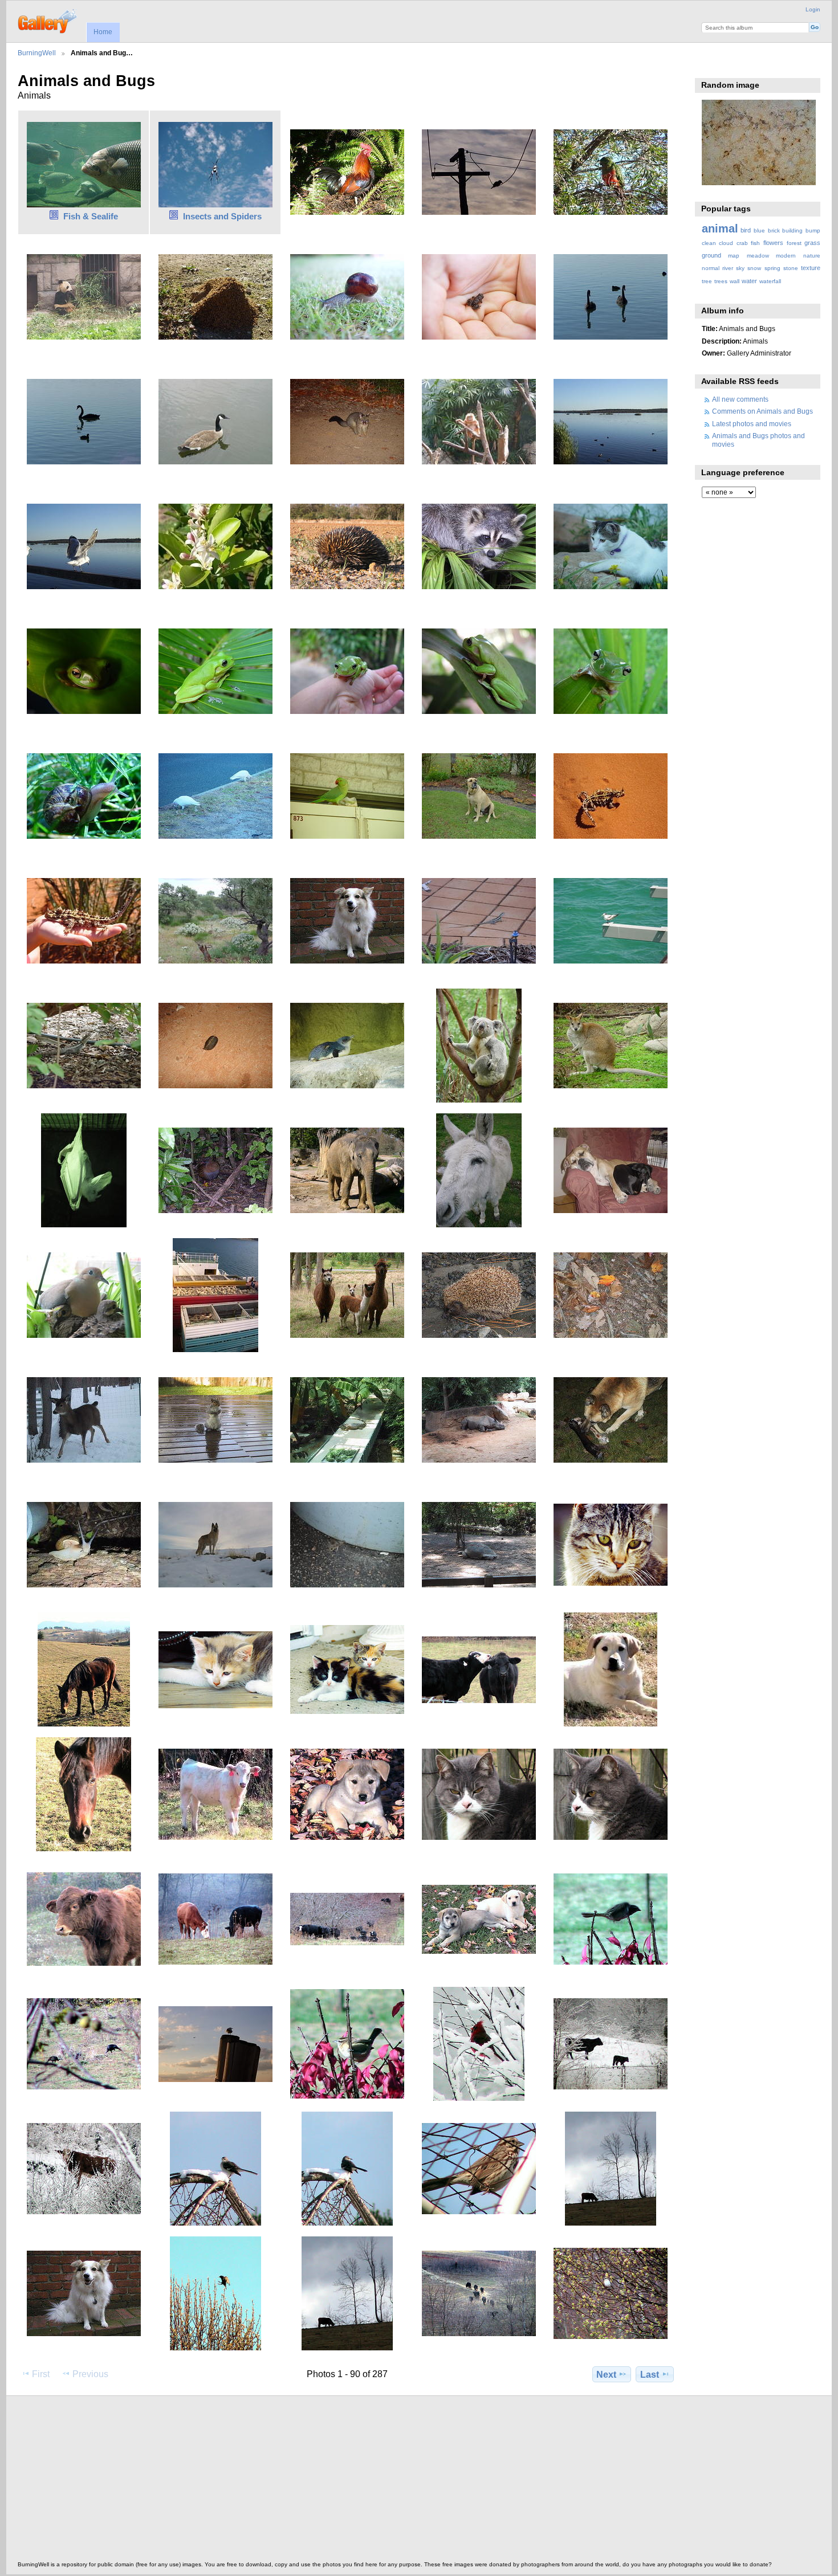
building (792, 230)
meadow (758, 256)
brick (774, 230)
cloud (726, 243)
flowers (773, 243)
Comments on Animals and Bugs (762, 411)
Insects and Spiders (222, 216)
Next (606, 2375)
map (734, 256)
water (749, 281)
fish (755, 243)
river (728, 268)
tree (707, 281)
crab (742, 243)
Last (650, 2375)
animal (720, 228)
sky (740, 268)
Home (103, 32)
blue (759, 230)
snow (754, 268)
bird (746, 230)
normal (711, 268)
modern (786, 256)
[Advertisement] (360, 2481)
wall (735, 281)
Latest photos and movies (752, 424)
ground (711, 255)
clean (709, 243)
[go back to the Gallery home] (48, 20)
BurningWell (37, 53)
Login (813, 9)
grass (812, 243)
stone (791, 268)
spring (772, 268)
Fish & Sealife (91, 216)
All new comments (740, 399)
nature (812, 256)
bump (813, 230)
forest (794, 243)
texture (811, 268)
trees (721, 281)
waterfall (770, 281)
